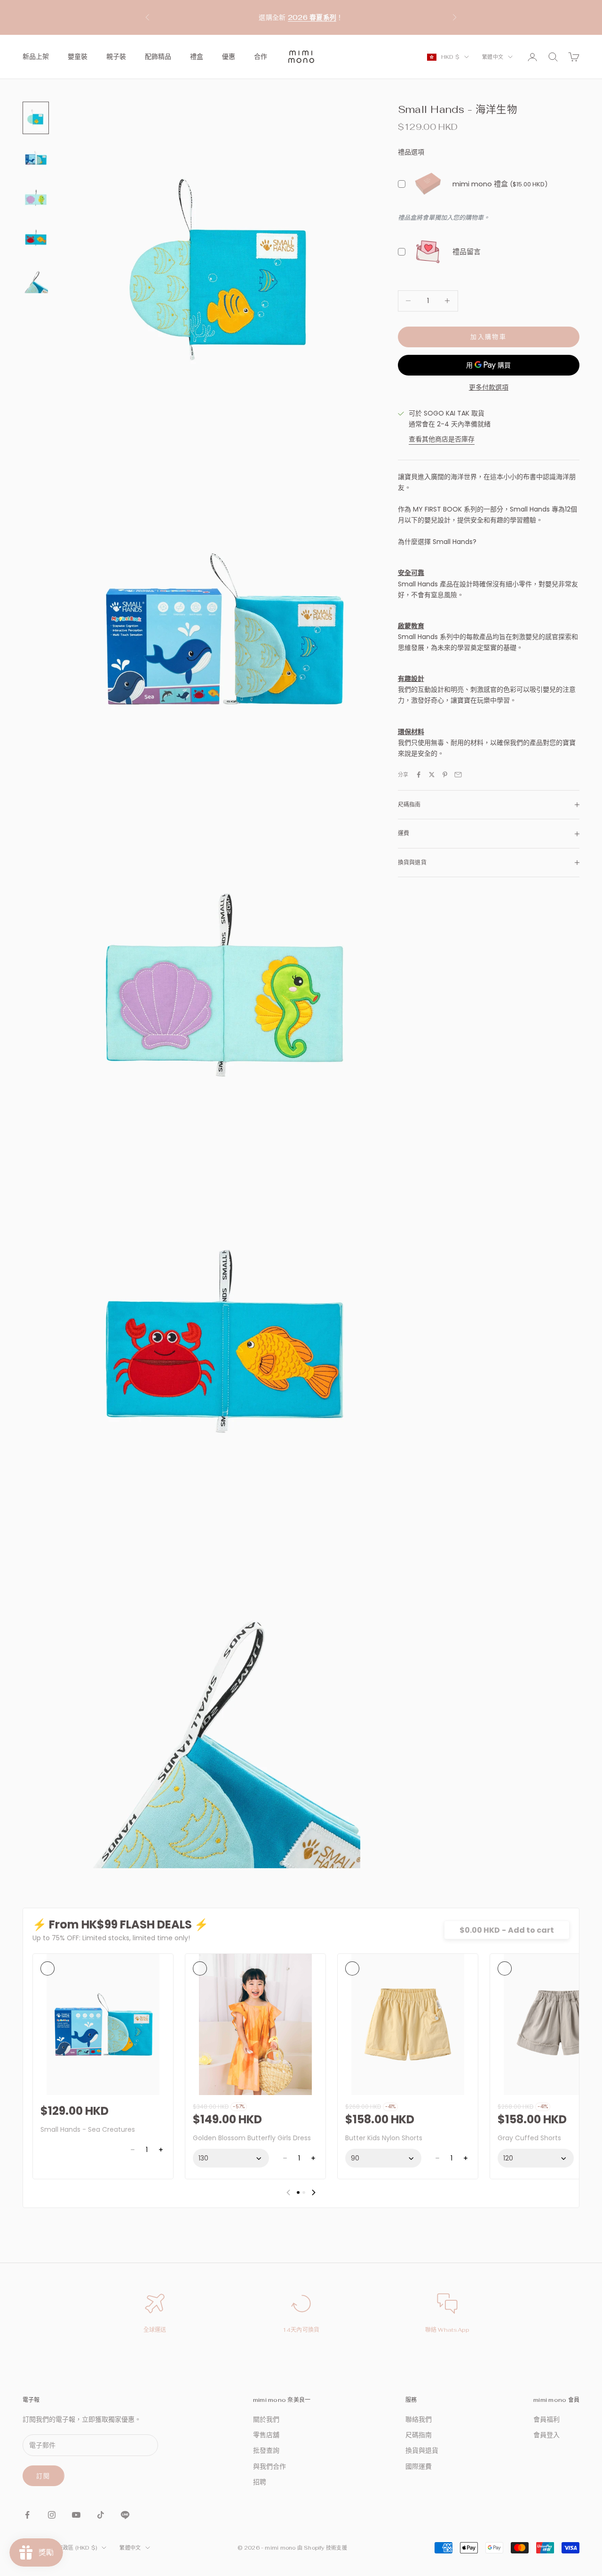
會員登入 (547, 2435)
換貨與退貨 (422, 2450)
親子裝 (116, 56)
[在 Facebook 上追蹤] (27, 2515)
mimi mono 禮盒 (480, 184)
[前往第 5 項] (36, 278)
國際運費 (419, 2466)
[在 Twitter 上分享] (432, 775)
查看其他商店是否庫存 (442, 439)
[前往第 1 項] (36, 118)
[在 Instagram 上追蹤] (52, 2515)
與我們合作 (269, 2466)
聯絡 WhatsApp (448, 2330)
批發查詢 (266, 2450)
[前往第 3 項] (36, 198)
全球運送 (155, 2330)
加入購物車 (488, 337)
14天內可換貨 (301, 2330)
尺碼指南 (419, 2435)
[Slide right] (314, 2192)
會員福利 (547, 2419)
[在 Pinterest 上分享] (445, 775)
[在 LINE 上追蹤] (125, 2515)
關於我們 (266, 2419)
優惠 (229, 56)
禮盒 (197, 56)
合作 (261, 56)
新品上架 (36, 56)
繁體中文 (493, 57)
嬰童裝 (78, 56)
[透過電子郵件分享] (458, 775)
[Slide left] (288, 2192)
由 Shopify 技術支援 (322, 2548)
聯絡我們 (419, 2419)
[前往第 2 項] (36, 158)
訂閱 (44, 2476)
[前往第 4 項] (36, 238)
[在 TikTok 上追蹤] (101, 2515)
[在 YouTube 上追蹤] (76, 2515)
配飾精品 (158, 56)
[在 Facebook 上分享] (419, 775)
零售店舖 (266, 2435)
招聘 (260, 2482)
